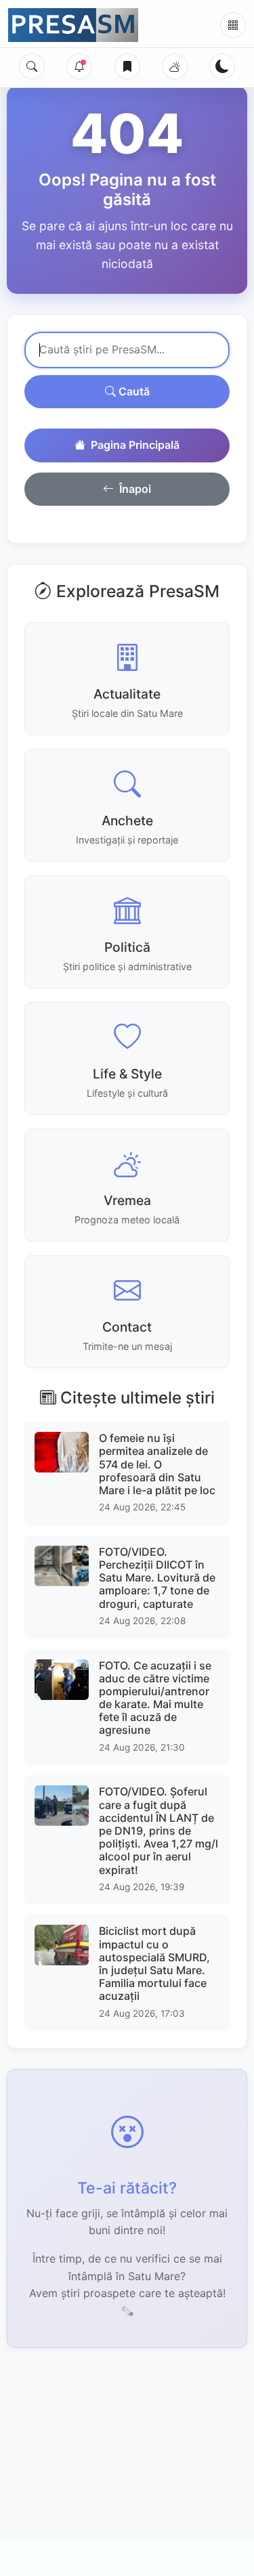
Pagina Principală (135, 445)
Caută (133, 391)
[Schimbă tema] (222, 66)
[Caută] (32, 66)
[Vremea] (175, 66)
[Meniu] (233, 25)
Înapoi (135, 489)
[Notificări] (79, 66)
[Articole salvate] (127, 66)
